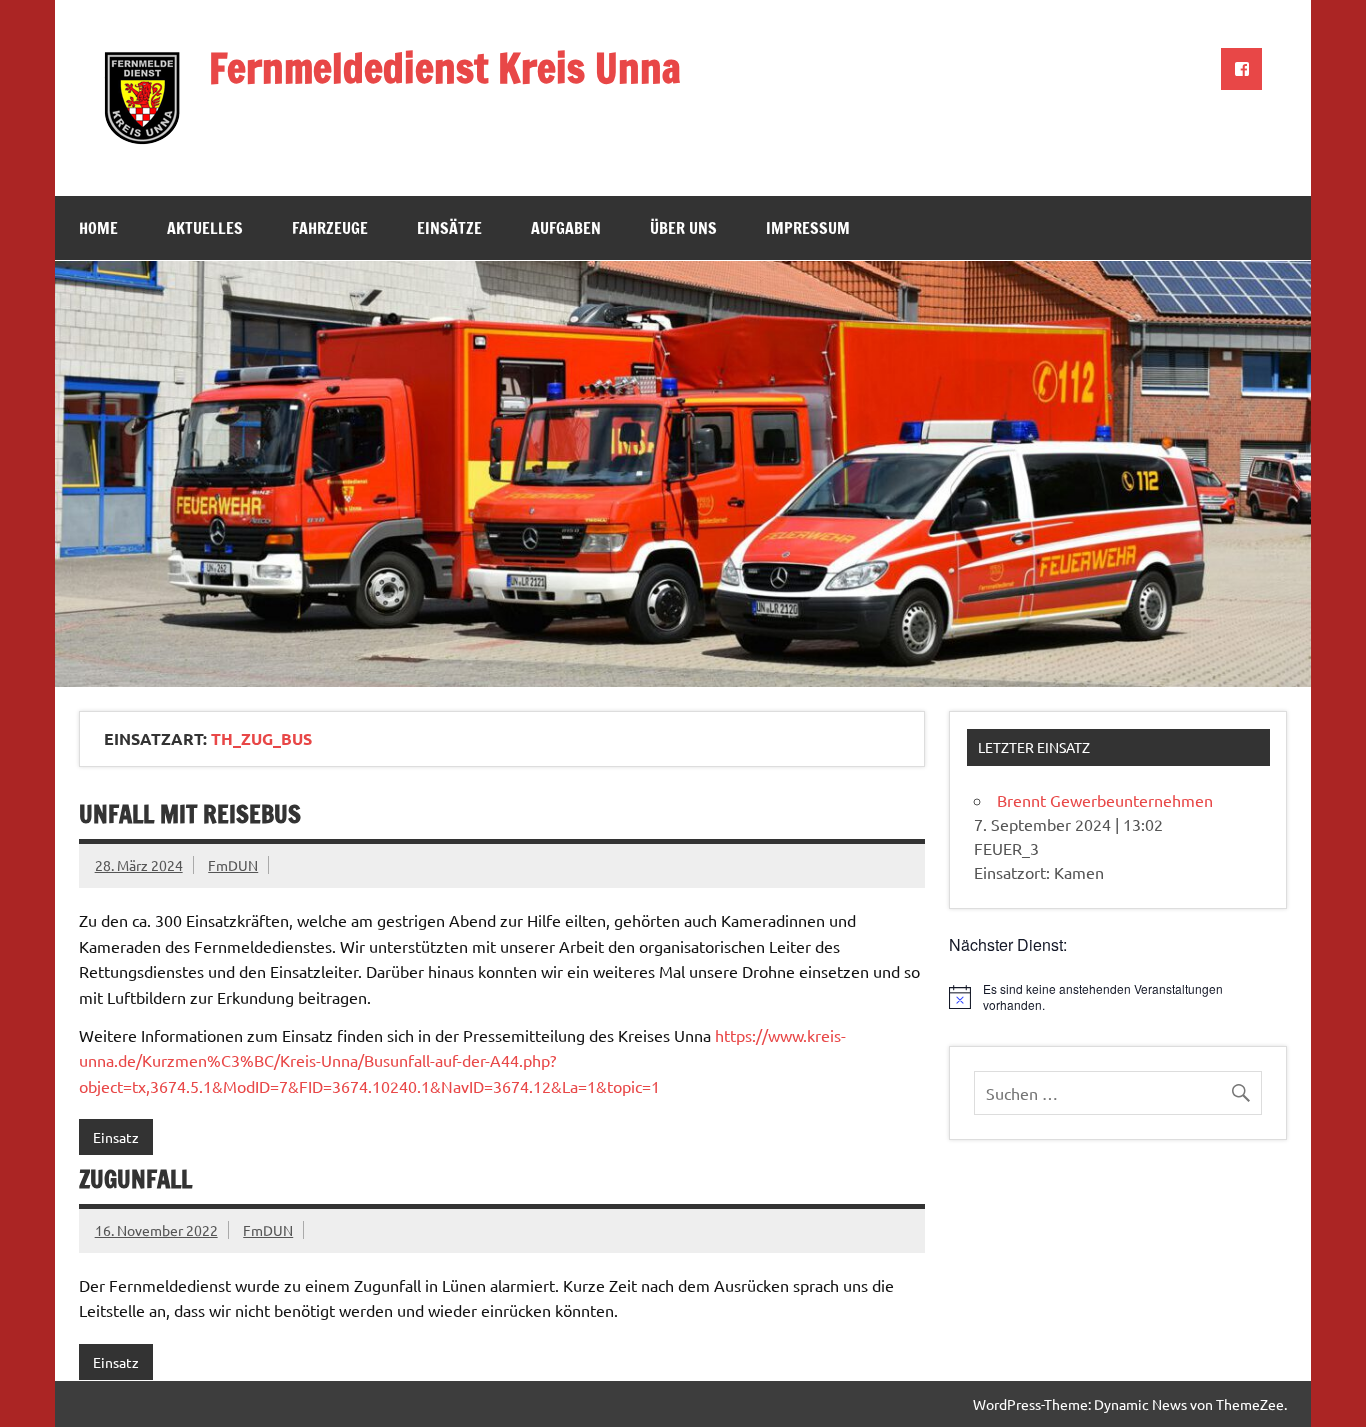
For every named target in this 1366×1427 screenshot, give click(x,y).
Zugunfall (135, 1179)
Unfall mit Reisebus (190, 814)
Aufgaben (566, 228)
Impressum (808, 228)
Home (98, 228)
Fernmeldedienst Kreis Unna (445, 67)
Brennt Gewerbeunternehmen (1105, 800)
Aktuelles (205, 228)
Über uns (683, 228)
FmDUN (233, 865)
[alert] (1118, 997)
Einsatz (116, 1137)
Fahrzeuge (330, 228)
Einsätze (449, 228)
